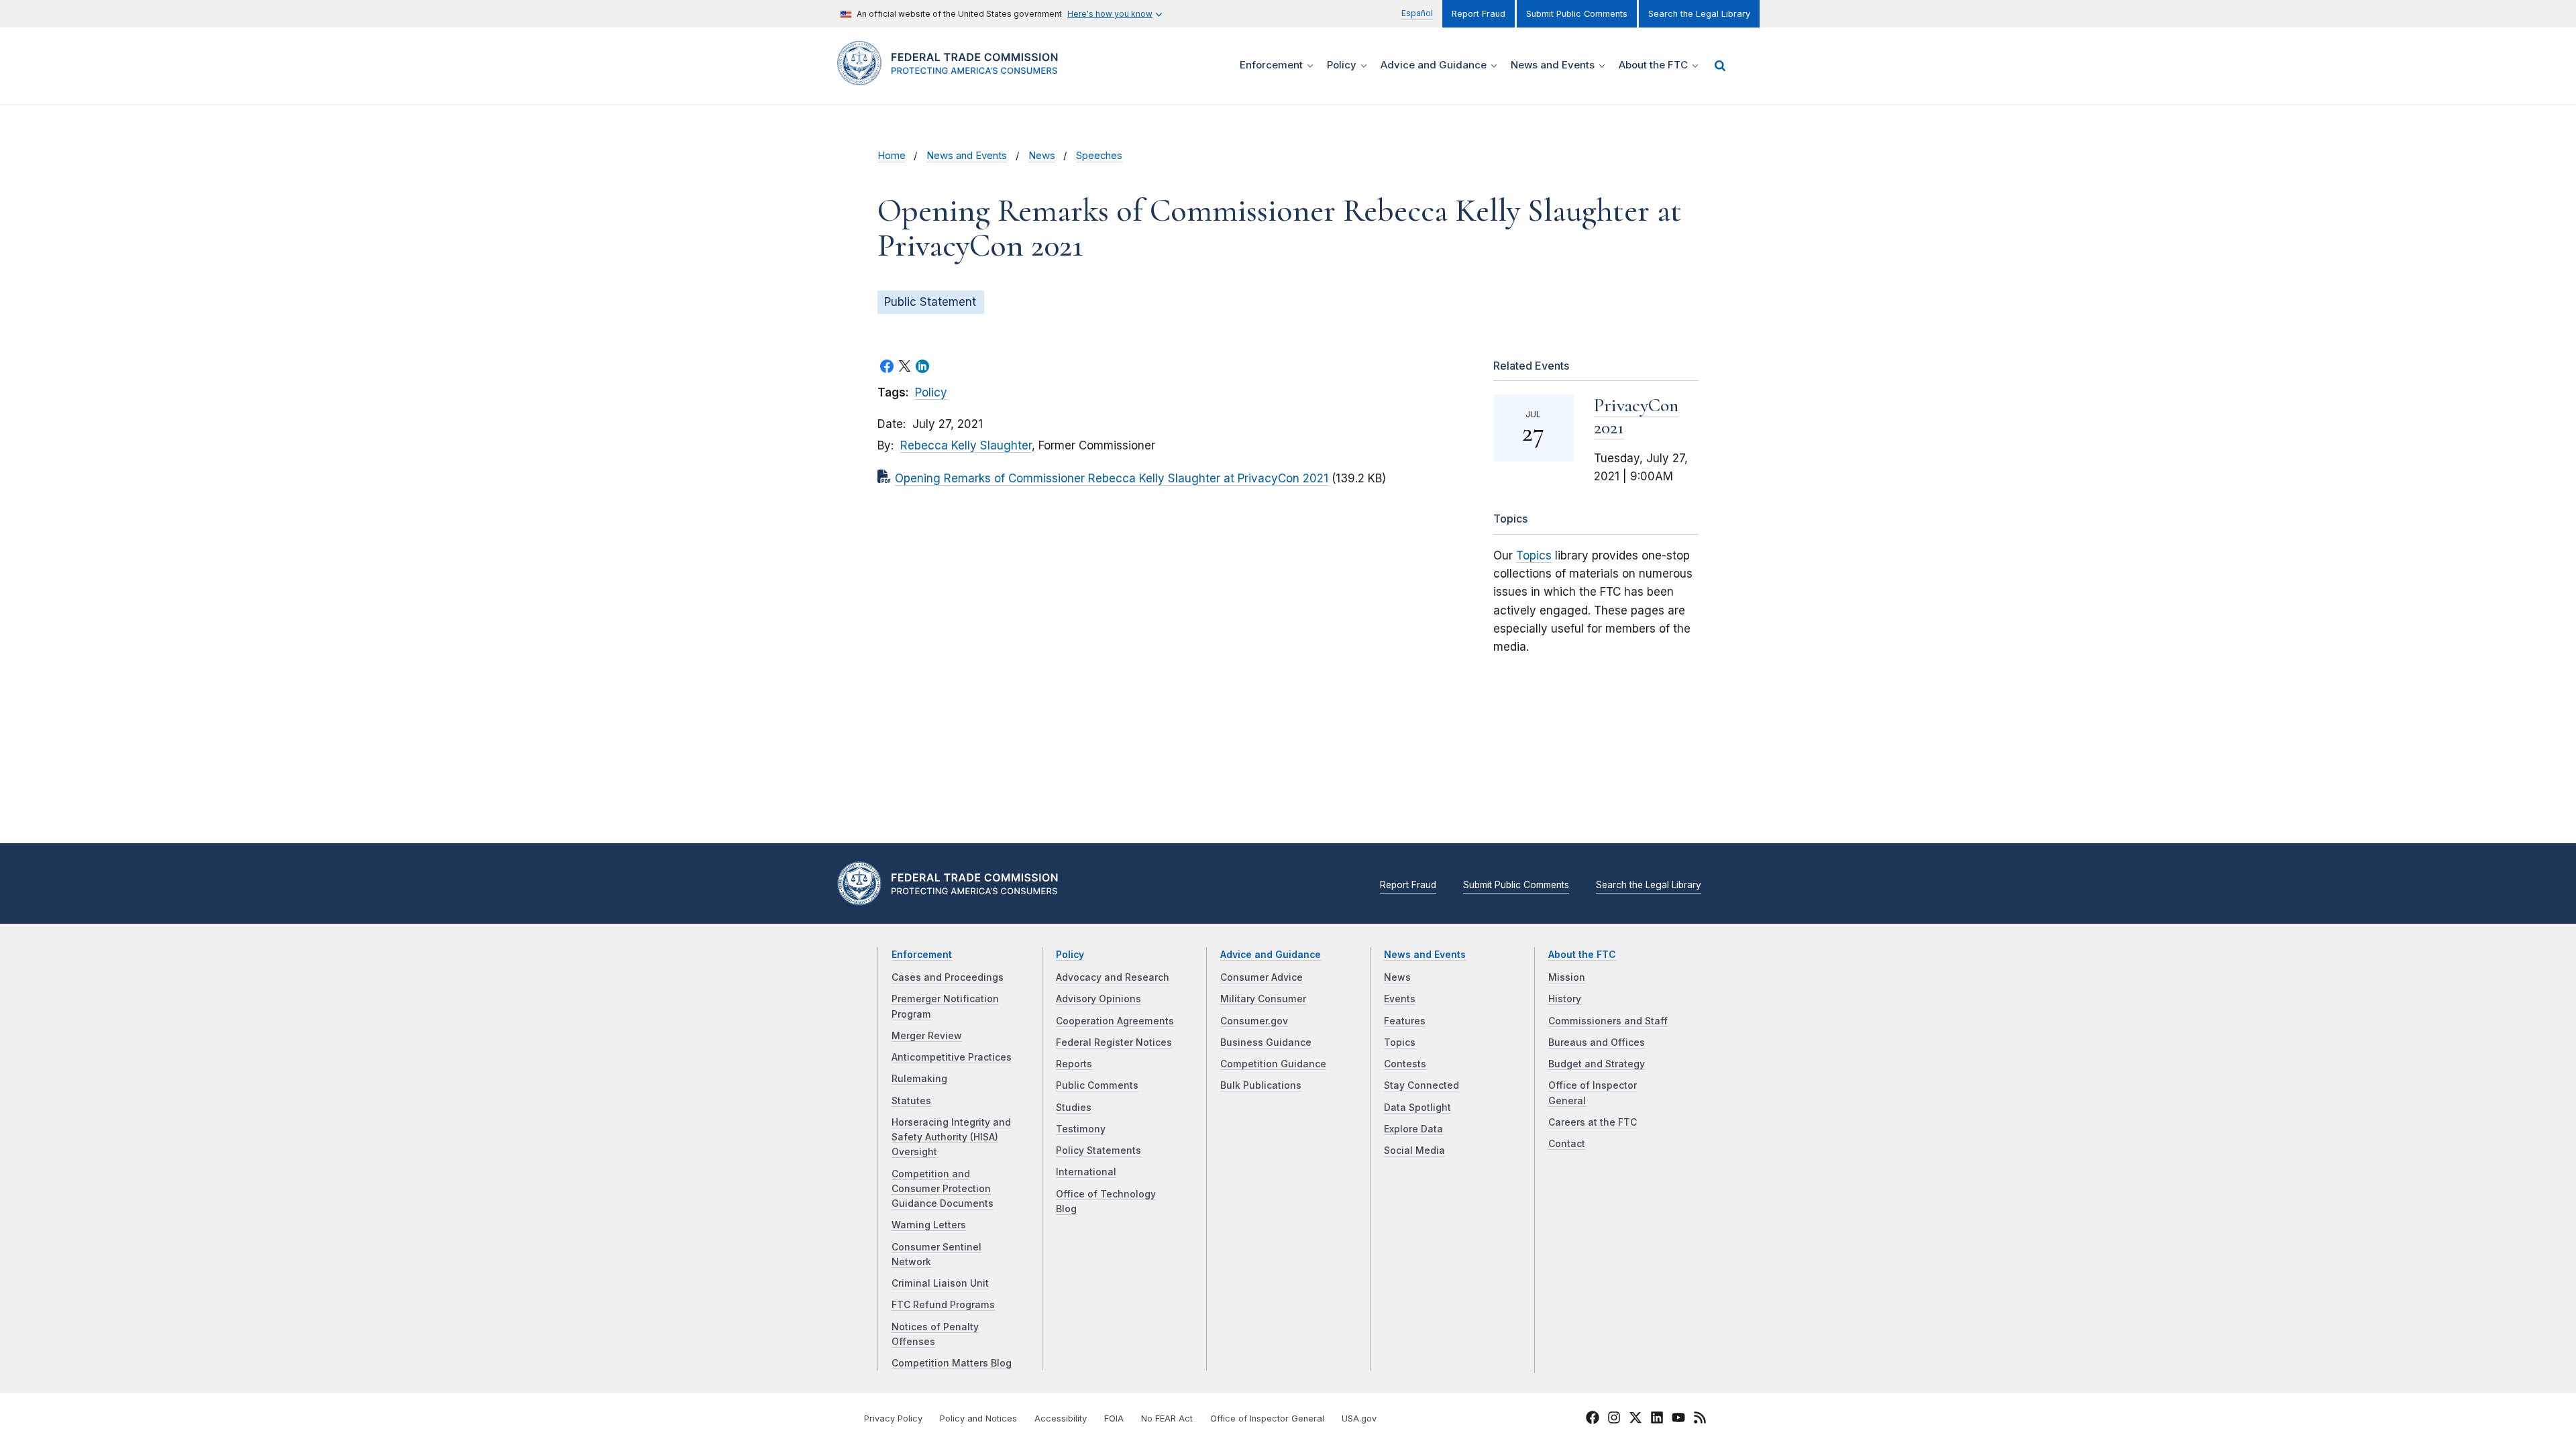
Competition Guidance (1273, 1064)
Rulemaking (919, 1079)
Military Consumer (1263, 999)
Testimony (1081, 1129)
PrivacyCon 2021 (1636, 416)
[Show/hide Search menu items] (1720, 66)
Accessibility (1061, 1418)
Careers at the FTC (1593, 1122)
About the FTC (1582, 955)
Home (892, 156)
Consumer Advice (1262, 977)
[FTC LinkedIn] (1657, 1419)
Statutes (911, 1101)
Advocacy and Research (1113, 977)
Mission (1567, 977)
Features (1405, 1021)
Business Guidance (1266, 1042)
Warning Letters (929, 1225)
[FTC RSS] (1700, 1419)
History (1565, 999)
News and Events (967, 156)
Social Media (1414, 1150)
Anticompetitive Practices (952, 1057)
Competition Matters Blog (952, 1363)
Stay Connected (1421, 1085)
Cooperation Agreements (1115, 1021)
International (1086, 1172)
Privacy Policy (893, 1418)
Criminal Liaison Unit (940, 1283)
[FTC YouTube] (1678, 1419)
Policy (931, 392)
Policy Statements (1098, 1150)
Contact (1567, 1144)
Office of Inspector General (1267, 1418)
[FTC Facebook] (1593, 1419)
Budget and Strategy (1597, 1064)
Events (1400, 999)
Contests (1405, 1064)
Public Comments (1097, 1085)
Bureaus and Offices (1597, 1042)
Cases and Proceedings (948, 977)
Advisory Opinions (1098, 999)
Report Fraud (1479, 14)
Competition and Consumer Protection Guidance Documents (943, 1189)
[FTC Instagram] (1614, 1419)
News (1042, 156)
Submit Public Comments (1577, 14)
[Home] (953, 77)
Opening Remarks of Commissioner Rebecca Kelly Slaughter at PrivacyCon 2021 (1112, 478)
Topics (1534, 555)
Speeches (1099, 156)
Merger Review (927, 1036)
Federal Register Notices (1114, 1042)
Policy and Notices (978, 1418)
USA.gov (1359, 1418)
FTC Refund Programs (943, 1305)
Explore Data (1413, 1129)
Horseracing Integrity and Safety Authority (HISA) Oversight (951, 1137)
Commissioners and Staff (1608, 1021)
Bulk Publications (1261, 1085)
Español (1417, 13)
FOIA (1114, 1418)
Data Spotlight (1417, 1108)
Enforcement (922, 955)
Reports (1074, 1064)
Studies (1074, 1108)
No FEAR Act (1167, 1418)
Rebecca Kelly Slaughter (966, 445)
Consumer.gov (1254, 1021)
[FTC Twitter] (1635, 1417)
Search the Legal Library (1699, 14)
